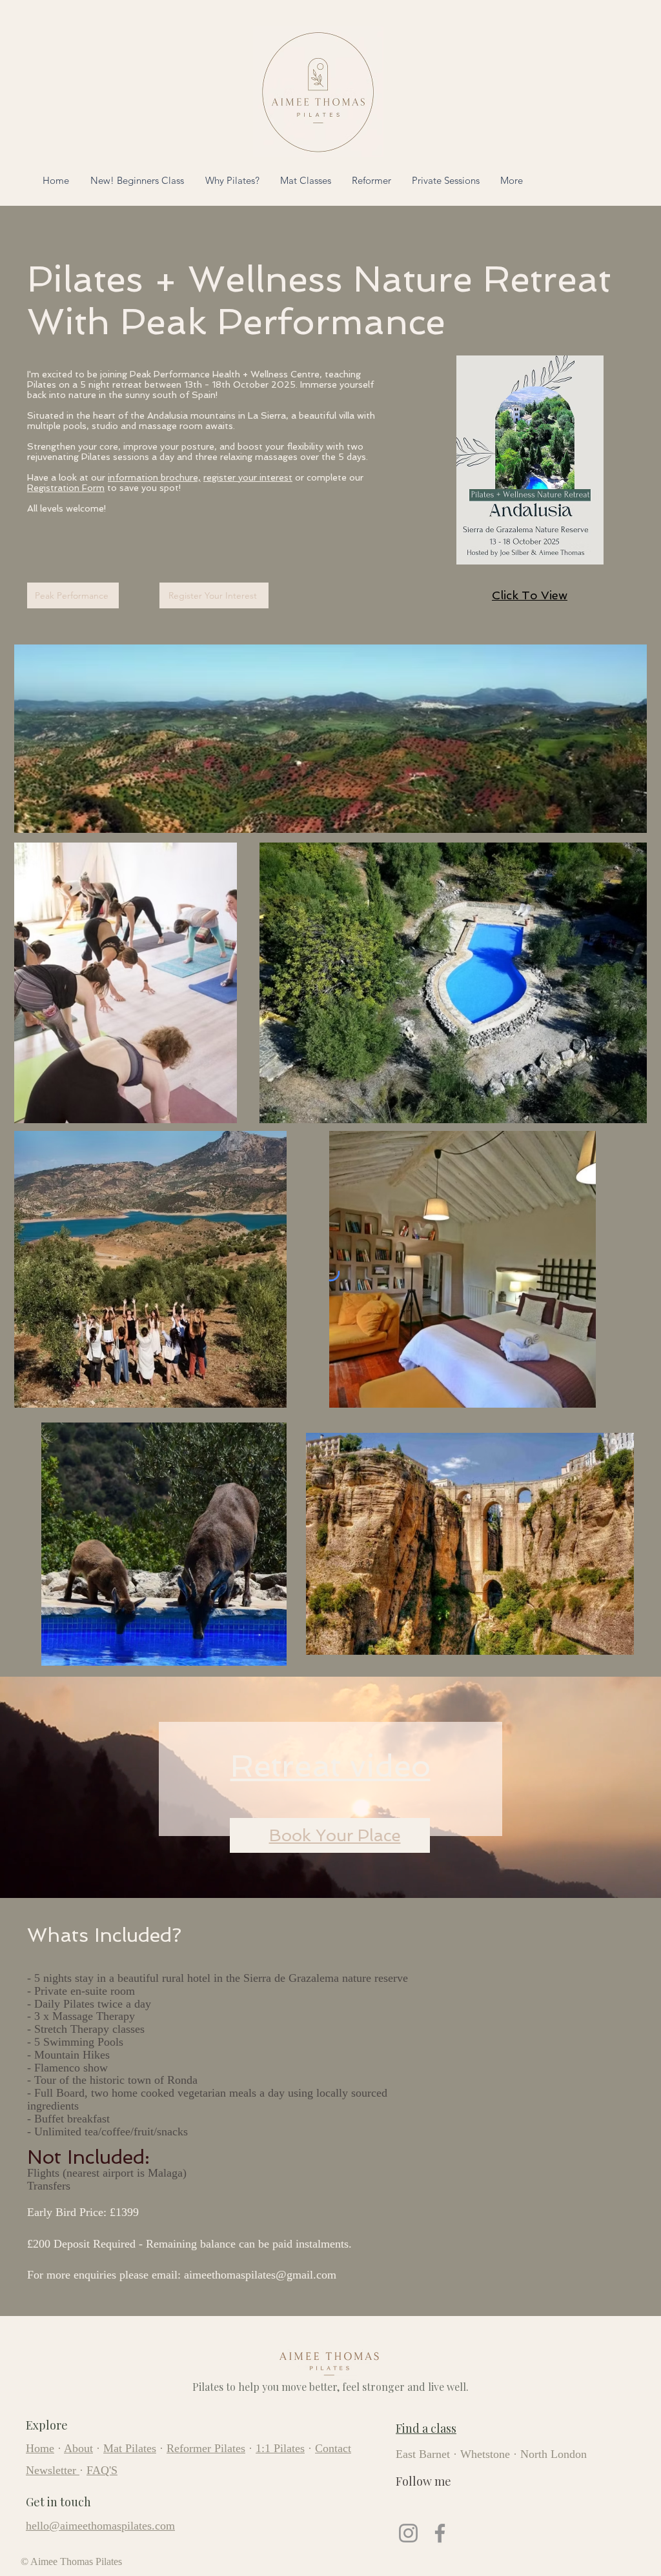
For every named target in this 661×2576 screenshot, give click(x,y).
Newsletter (51, 2470)
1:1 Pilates (280, 2448)
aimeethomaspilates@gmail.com (260, 2275)
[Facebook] (440, 2533)
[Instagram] (408, 2533)
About (78, 2448)
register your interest (248, 477)
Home (40, 2448)
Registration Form (66, 488)
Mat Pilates (130, 2448)
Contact (333, 2448)
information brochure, (154, 477)
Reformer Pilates (206, 2448)
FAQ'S (102, 2470)
